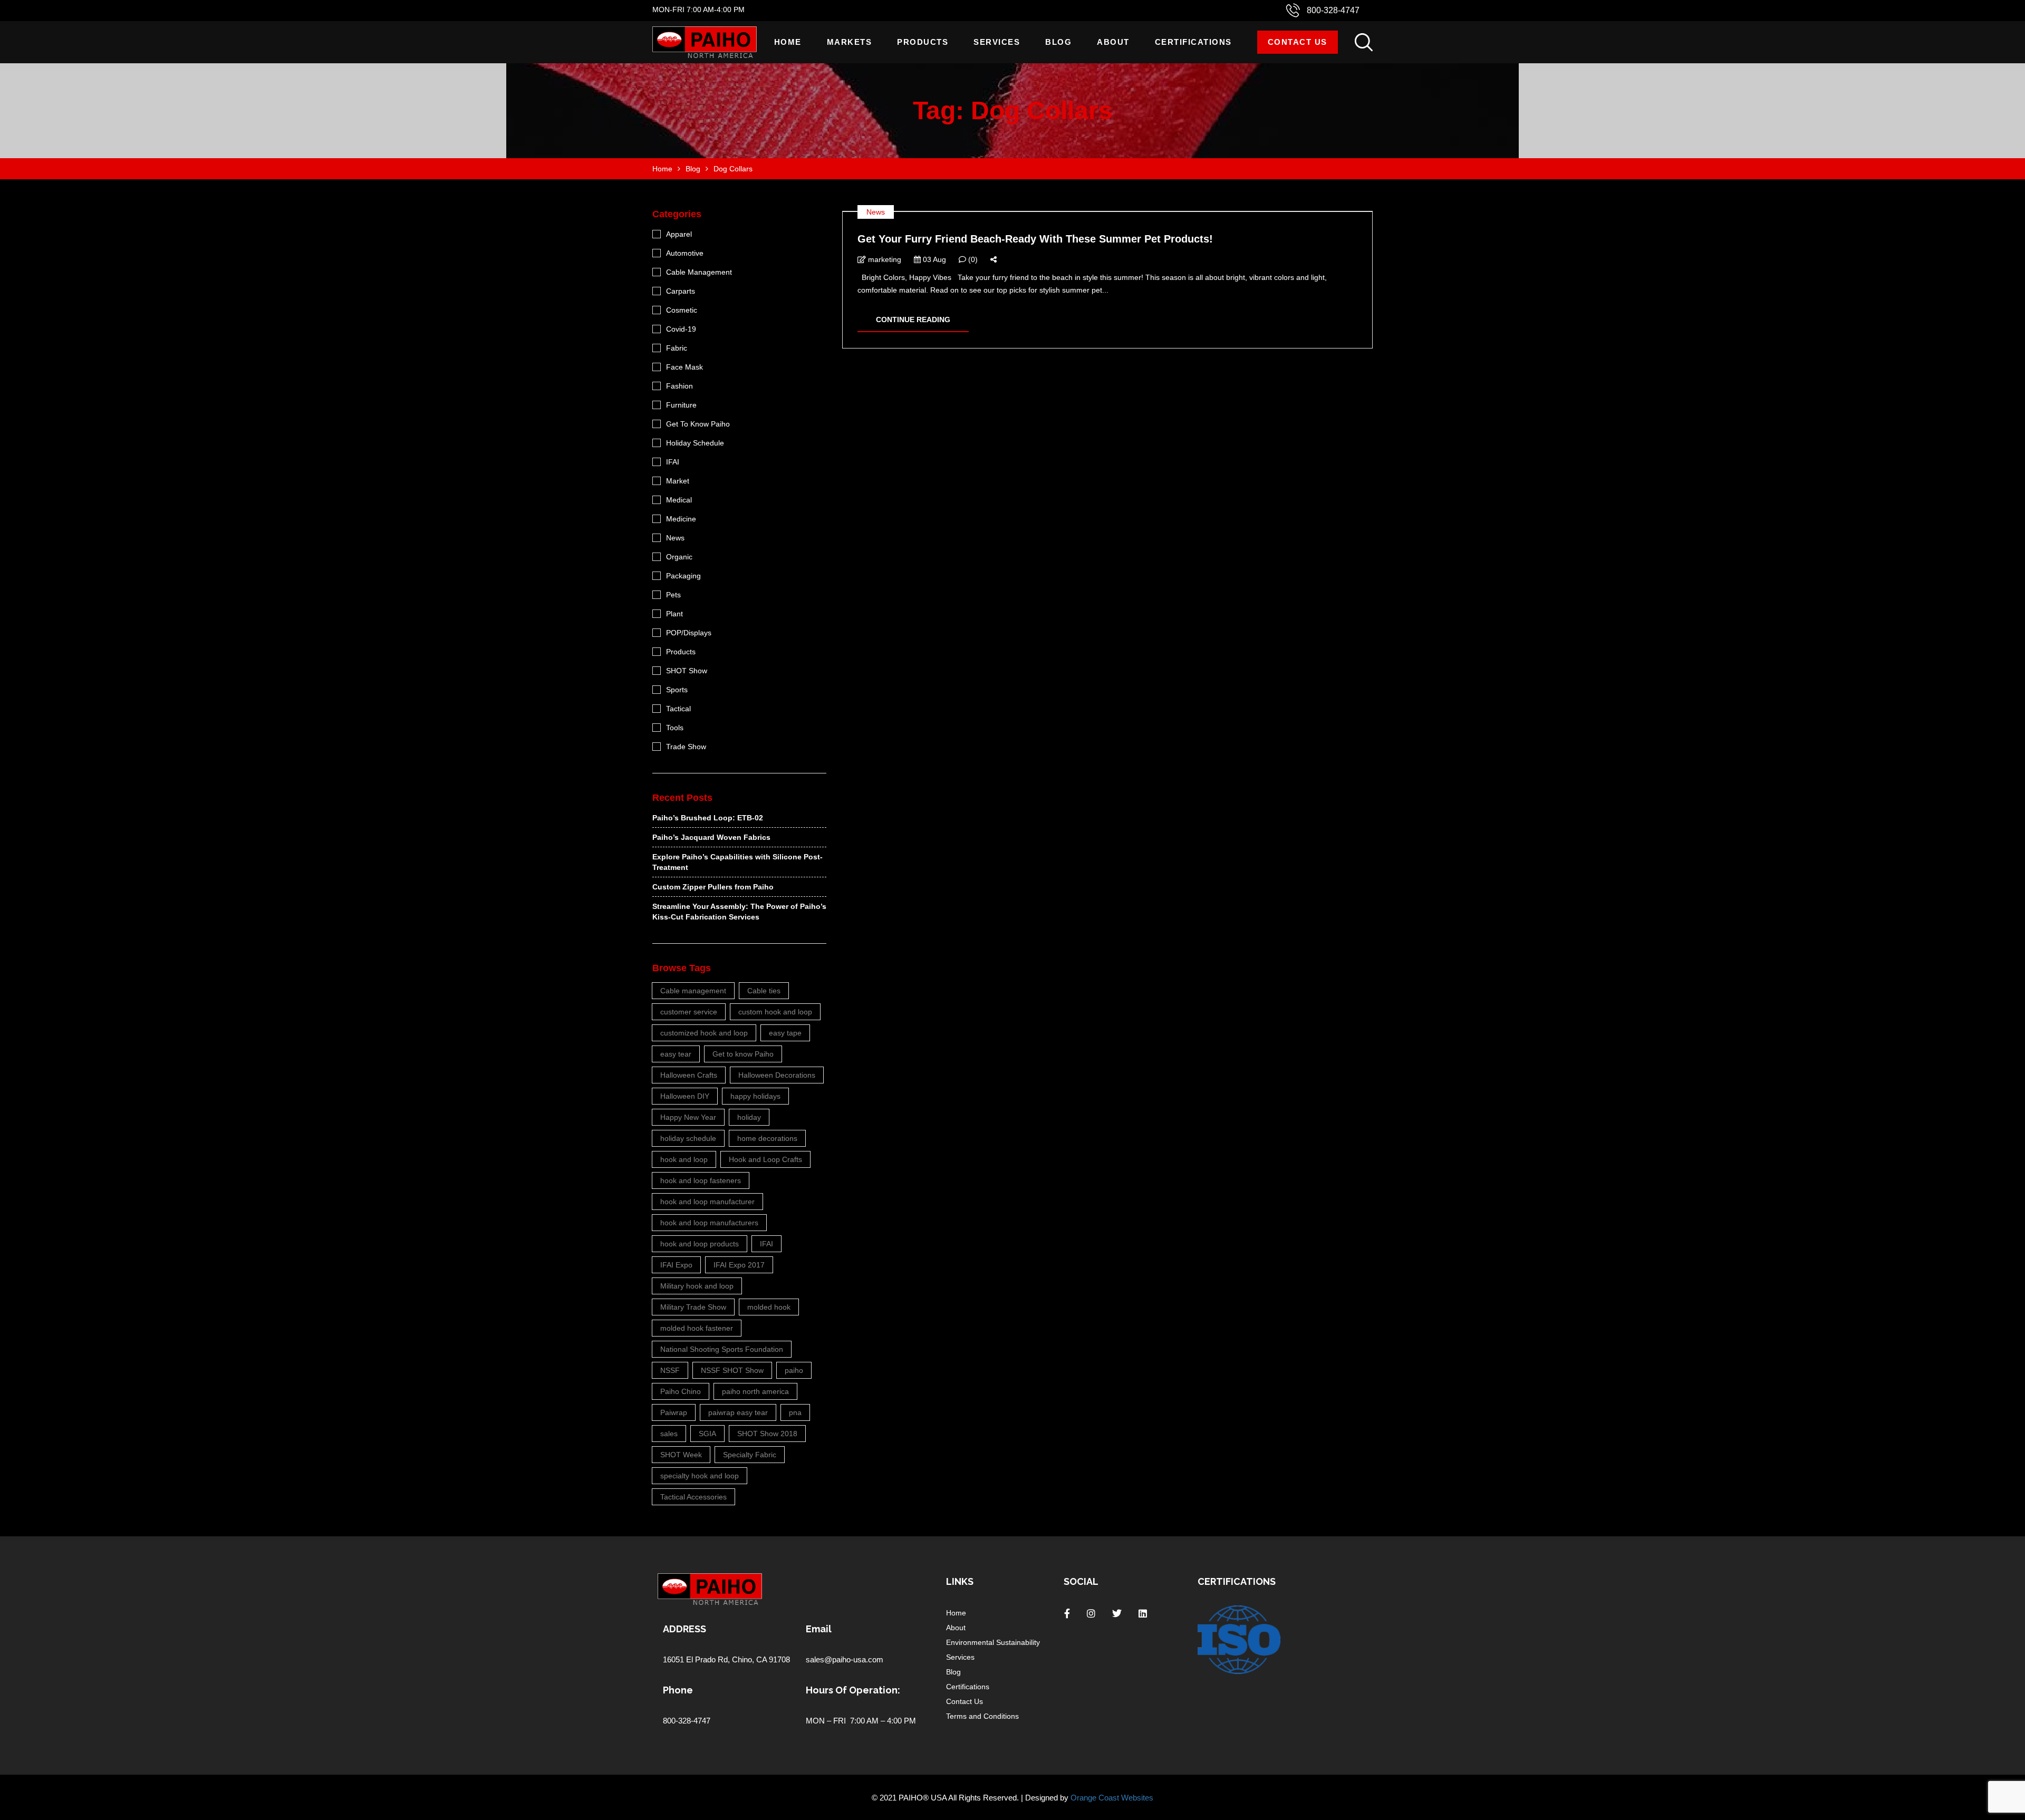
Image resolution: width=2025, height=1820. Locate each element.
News (876, 212)
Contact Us (1298, 42)
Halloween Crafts (689, 1075)
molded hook (769, 1307)
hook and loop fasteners (701, 1180)
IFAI (673, 462)
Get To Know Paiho (698, 424)
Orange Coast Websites (1112, 1798)
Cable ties (764, 991)
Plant (674, 614)
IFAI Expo (676, 1265)
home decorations (767, 1138)
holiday (749, 1117)
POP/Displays (689, 633)
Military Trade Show (693, 1307)
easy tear (676, 1054)
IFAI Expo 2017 (739, 1265)
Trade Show (686, 747)
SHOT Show (687, 671)
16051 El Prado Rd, (697, 1659)
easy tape (785, 1033)
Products (923, 42)
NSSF (670, 1370)
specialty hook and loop (700, 1476)
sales (669, 1434)
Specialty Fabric (750, 1455)
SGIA (707, 1434)
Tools (675, 728)
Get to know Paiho (743, 1054)
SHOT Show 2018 (767, 1434)
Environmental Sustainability (993, 1642)
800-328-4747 (1333, 10)
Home (788, 42)
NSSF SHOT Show (732, 1370)
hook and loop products (700, 1244)
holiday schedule (688, 1138)
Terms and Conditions (982, 1716)
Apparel (679, 234)
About (1113, 42)
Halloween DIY (685, 1096)
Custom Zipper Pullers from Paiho (713, 887)
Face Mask (684, 367)
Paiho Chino (681, 1391)
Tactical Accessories (693, 1497)
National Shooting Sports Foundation (722, 1349)
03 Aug (933, 259)
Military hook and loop (697, 1286)
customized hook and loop (704, 1033)
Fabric (677, 348)
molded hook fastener (697, 1328)
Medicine (681, 519)
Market (678, 481)
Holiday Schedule (695, 443)
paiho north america (755, 1391)
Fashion (679, 386)
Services (997, 42)
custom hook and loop (775, 1012)
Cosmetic (682, 310)
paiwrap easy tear (738, 1412)
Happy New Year (688, 1117)
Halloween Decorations (777, 1075)
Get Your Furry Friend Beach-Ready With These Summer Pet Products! (1035, 239)
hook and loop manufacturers (709, 1223)
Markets (850, 42)
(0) (972, 259)
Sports (677, 690)
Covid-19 (681, 329)
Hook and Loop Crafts (765, 1159)
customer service (689, 1012)
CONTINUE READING (913, 320)
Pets (673, 595)
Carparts (681, 291)
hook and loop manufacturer (707, 1202)
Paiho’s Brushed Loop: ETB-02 (708, 818)
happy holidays (755, 1096)
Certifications (1193, 42)
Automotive (685, 253)
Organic (679, 557)
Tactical (678, 709)
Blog (1058, 42)
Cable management (693, 991)
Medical (679, 500)
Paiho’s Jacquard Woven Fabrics (711, 837)
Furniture (681, 405)
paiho (794, 1370)
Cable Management (699, 272)
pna (795, 1412)
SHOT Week (681, 1455)
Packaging (683, 576)
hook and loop (684, 1159)
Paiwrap (674, 1412)
